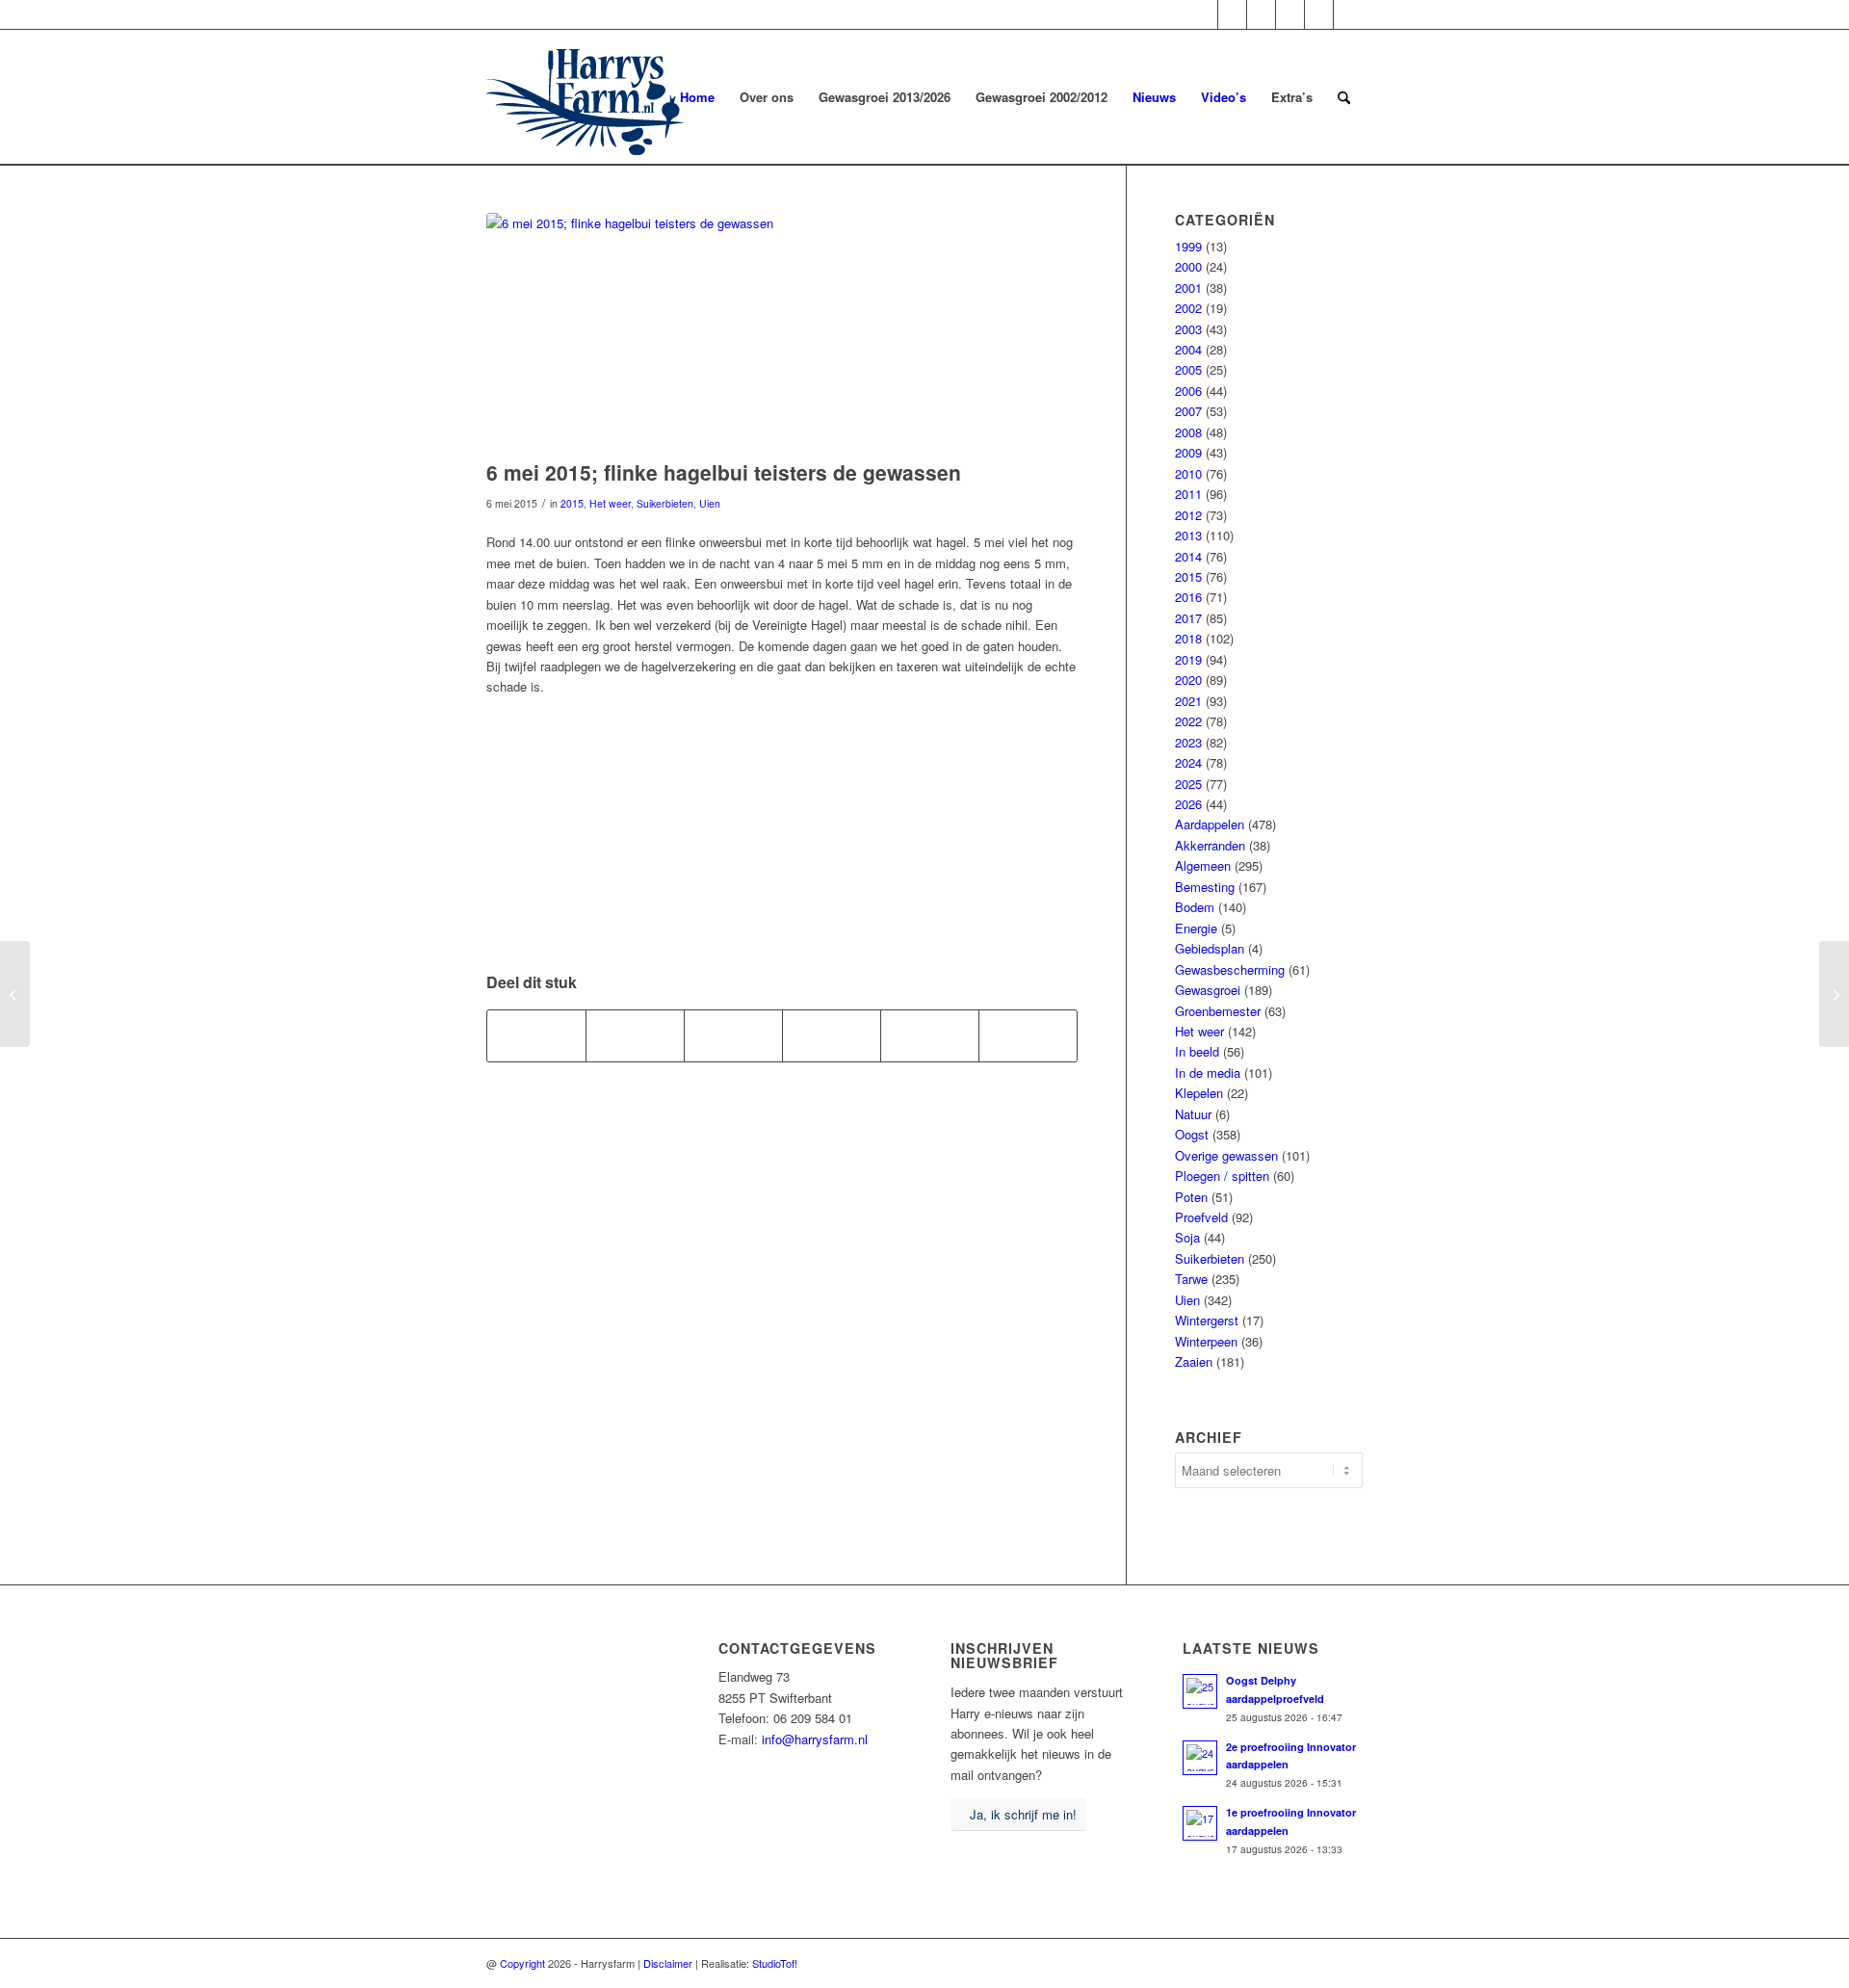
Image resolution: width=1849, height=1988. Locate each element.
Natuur (1193, 1114)
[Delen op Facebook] (536, 1035)
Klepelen (1199, 1093)
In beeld (1197, 1051)
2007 (1188, 411)
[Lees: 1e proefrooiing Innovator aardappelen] (1200, 1823)
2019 (1188, 659)
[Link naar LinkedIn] (1348, 14)
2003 (1188, 329)
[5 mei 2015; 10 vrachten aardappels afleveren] (15, 994)
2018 (1188, 638)
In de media (1208, 1072)
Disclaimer (668, 1963)
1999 (1188, 246)
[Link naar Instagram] (1261, 14)
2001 (1188, 288)
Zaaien (1194, 1361)
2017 (1188, 618)
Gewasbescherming (1230, 969)
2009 (1188, 452)
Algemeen (1203, 865)
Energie (1196, 928)
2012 (1188, 515)
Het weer (610, 503)
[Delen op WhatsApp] (733, 1035)
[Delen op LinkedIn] (930, 1035)
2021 (1188, 701)
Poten (1191, 1197)
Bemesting (1205, 887)
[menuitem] (697, 97)
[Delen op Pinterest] (832, 1035)
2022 (1188, 721)
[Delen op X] (635, 1035)
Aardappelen (1210, 824)
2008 (1188, 432)
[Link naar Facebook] (1232, 14)
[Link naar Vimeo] (1319, 14)
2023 (1188, 742)
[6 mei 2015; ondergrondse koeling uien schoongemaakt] (1834, 994)
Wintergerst (1207, 1320)
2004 (1188, 349)
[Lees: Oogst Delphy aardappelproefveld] (1200, 1691)
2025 (1188, 784)
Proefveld (1201, 1217)
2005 (1188, 369)
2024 (1188, 762)
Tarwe (1191, 1279)
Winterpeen (1206, 1341)
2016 (1188, 597)
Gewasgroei (1208, 990)
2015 (572, 503)
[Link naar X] (1203, 14)
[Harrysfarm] (585, 97)
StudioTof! (775, 1963)
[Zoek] (1344, 97)
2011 (1188, 494)
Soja (1187, 1237)
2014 (1188, 556)
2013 (1188, 535)
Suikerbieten (665, 503)
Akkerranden (1210, 845)
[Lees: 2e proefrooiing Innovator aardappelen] (1200, 1758)
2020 (1188, 680)
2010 (1188, 473)
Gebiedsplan (1210, 948)
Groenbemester (1218, 1011)
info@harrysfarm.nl (815, 1739)
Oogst (1192, 1134)
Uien (710, 503)
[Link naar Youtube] (1290, 14)
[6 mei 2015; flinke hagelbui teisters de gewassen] (782, 331)
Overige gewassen (1226, 1155)
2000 (1188, 266)
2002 (1188, 308)
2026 (1188, 804)
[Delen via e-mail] (1028, 1035)
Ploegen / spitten (1222, 1176)
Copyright (522, 1963)
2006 (1188, 391)
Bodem (1195, 907)
